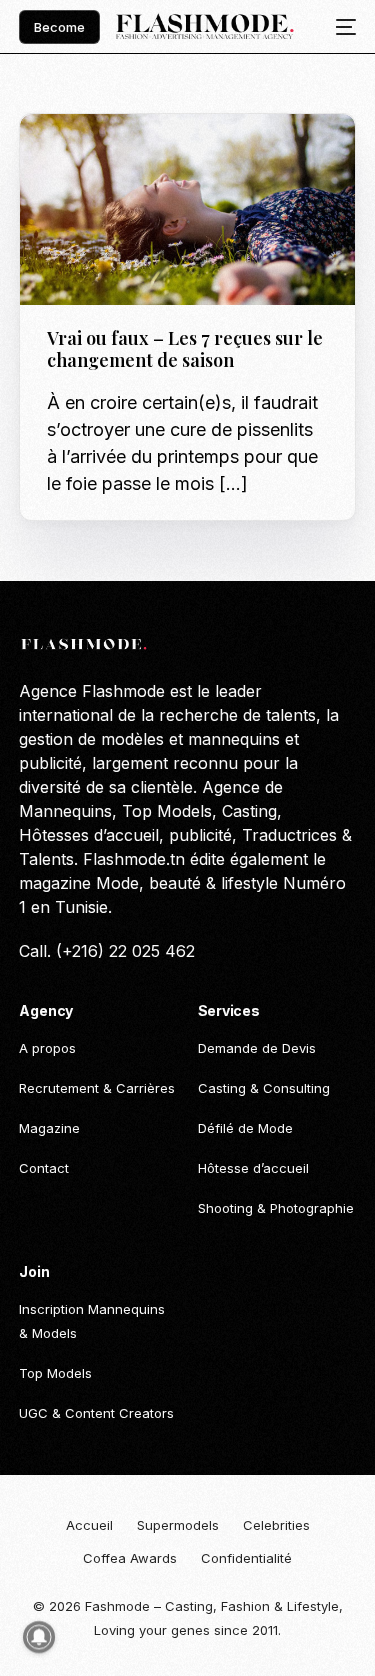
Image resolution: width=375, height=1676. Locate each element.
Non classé (91, 156)
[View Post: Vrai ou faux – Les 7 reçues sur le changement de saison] (187, 209)
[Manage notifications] (39, 1637)
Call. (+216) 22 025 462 (107, 951)
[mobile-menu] (340, 27)
